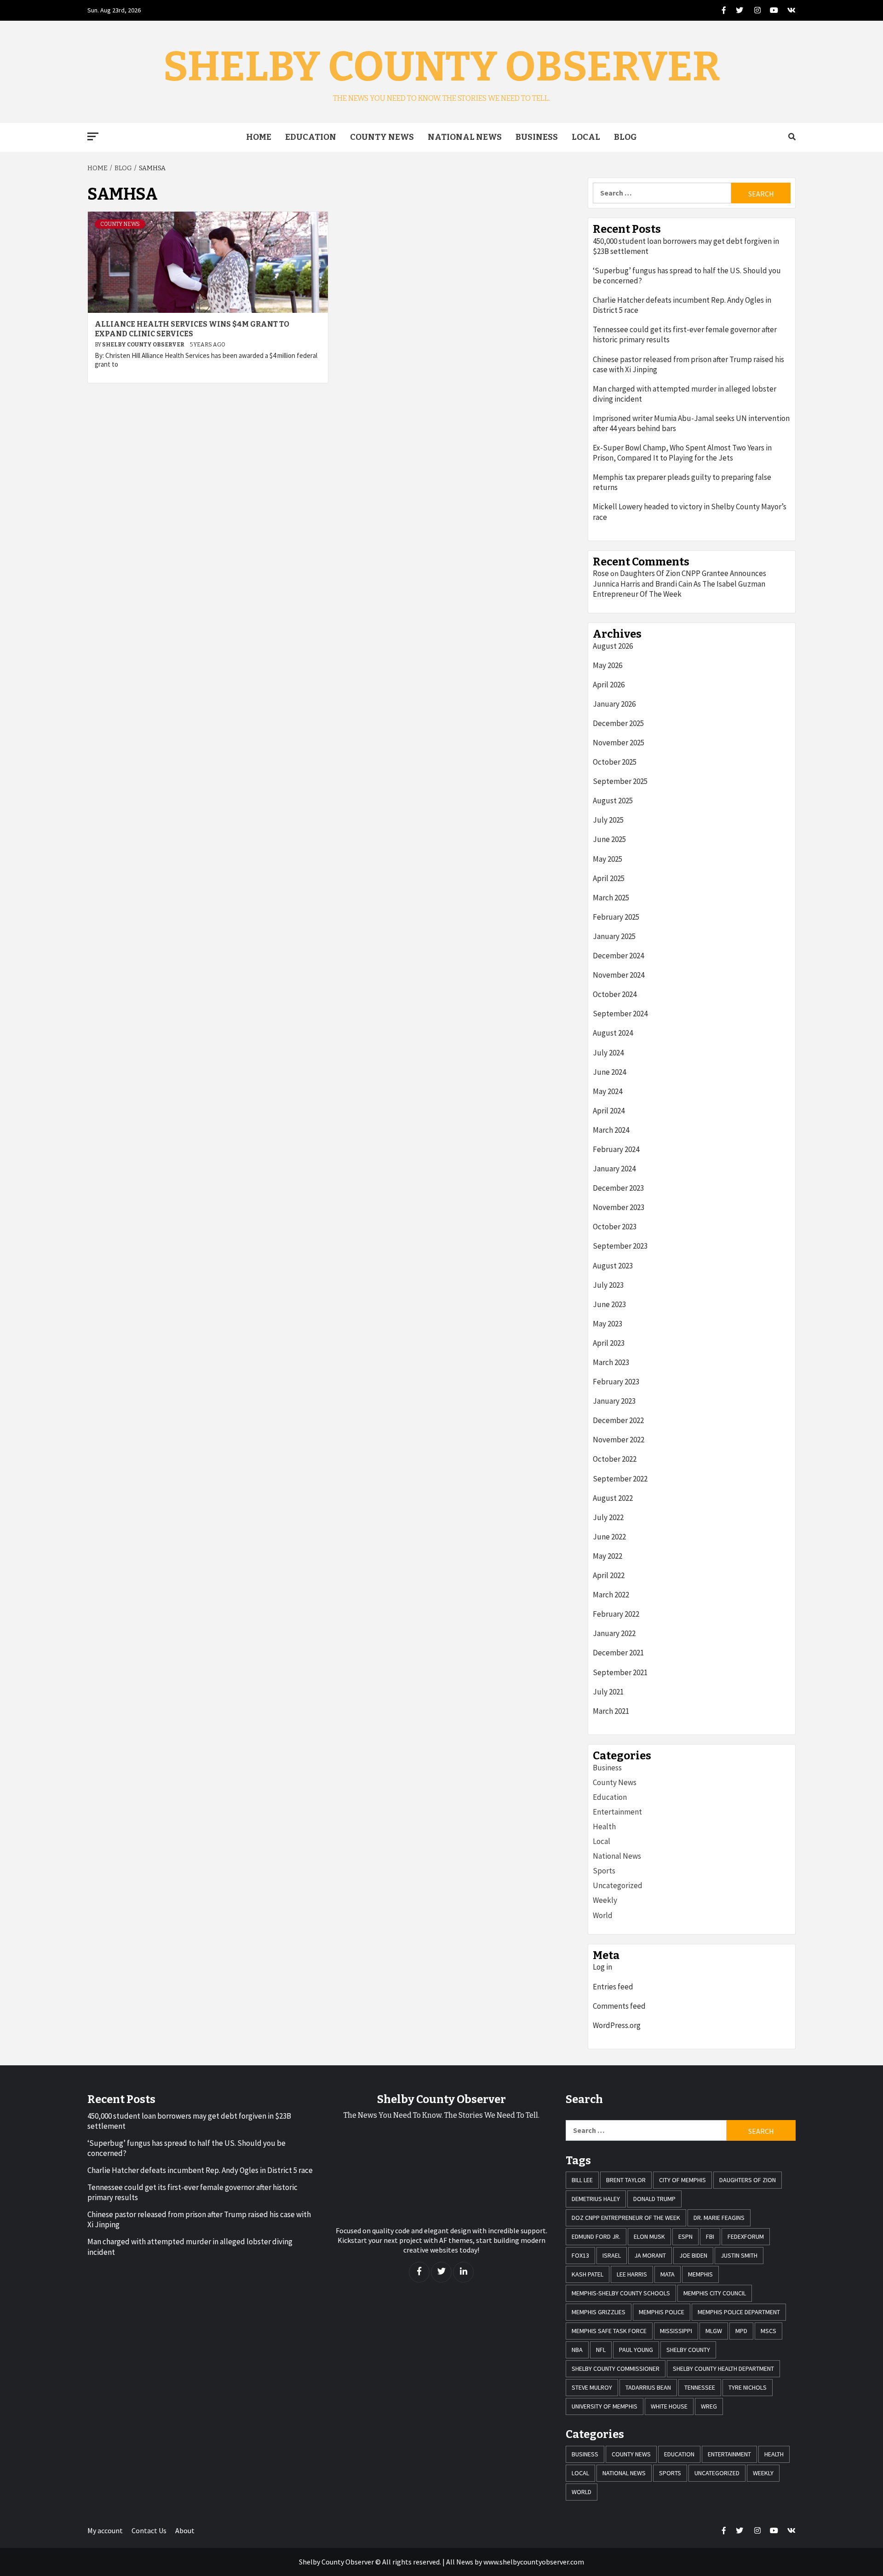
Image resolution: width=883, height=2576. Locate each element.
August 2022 (613, 1498)
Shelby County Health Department (723, 2369)
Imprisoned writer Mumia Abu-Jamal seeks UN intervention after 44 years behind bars (691, 423)
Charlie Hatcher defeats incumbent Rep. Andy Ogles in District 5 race (682, 305)
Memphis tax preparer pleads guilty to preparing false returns (682, 482)
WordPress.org (617, 2025)
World (603, 1915)
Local (586, 137)
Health (604, 1827)
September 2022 (620, 1479)
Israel (612, 2255)
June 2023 (609, 1304)
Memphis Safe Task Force (609, 2331)
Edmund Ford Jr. (596, 2236)
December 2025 (618, 723)
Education (311, 137)
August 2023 (613, 1266)
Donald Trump (654, 2199)
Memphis (700, 2274)
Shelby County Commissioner (616, 2369)
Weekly (605, 1900)
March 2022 (611, 1595)
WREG (709, 2406)
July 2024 (608, 1053)
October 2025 (615, 762)
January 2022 (614, 1633)
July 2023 (608, 1285)
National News (465, 137)
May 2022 (608, 1556)
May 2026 (608, 665)
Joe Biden (693, 2255)
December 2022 (618, 1420)
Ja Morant (650, 2255)
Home (259, 137)
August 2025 (613, 801)
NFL (601, 2350)
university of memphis (605, 2406)
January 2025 (614, 936)
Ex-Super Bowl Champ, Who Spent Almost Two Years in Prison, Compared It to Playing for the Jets (682, 453)
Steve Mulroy (592, 2387)
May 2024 (608, 1091)
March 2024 (611, 1130)
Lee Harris (632, 2274)
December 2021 (618, 1653)
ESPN (685, 2236)
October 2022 (615, 1459)
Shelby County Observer (442, 67)
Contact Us (149, 2530)
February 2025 (616, 917)
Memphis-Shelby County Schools (621, 2293)
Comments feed (619, 2006)
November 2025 (619, 743)
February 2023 (616, 1382)
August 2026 (613, 646)
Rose (601, 573)
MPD (741, 2331)
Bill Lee (582, 2180)
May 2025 (608, 859)
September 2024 (620, 1014)
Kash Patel (588, 2274)
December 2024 (618, 956)
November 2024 (619, 975)
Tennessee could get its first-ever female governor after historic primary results (685, 334)
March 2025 (611, 898)
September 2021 (620, 1672)
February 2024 (616, 1149)
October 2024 (615, 994)
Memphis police (662, 2312)
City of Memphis (682, 2180)
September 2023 (620, 1246)
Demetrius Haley (596, 2199)
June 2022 (609, 1537)
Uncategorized (618, 1885)
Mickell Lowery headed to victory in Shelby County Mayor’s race (690, 512)
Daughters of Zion (748, 2180)
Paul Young (636, 2350)
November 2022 (619, 1440)
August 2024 (613, 1033)
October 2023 (615, 1227)
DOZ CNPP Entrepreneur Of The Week (626, 2218)
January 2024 (614, 1169)
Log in (602, 1967)
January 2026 (614, 704)
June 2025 (609, 839)
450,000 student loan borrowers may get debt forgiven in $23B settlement (686, 246)
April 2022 (609, 1575)
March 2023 (611, 1362)
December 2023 (618, 1188)
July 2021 (608, 1692)
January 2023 (614, 1401)
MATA (668, 2274)
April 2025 (609, 878)
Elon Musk (649, 2236)
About (185, 2530)
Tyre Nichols (748, 2387)
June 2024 (609, 1072)
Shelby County (688, 2350)
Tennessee (700, 2387)
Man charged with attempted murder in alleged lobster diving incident (685, 394)
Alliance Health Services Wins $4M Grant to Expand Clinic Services (192, 329)
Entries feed (613, 1987)
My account (105, 2530)
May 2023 (608, 1324)
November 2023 (619, 1207)
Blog (625, 137)
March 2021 (611, 1711)
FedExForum (746, 2236)
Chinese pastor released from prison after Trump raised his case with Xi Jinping (688, 364)
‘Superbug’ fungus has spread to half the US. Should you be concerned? (687, 276)
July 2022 (608, 1517)
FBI (710, 2236)
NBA (577, 2350)
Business (537, 137)
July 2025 (608, 820)
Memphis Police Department (739, 2312)
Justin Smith (739, 2255)
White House (669, 2406)
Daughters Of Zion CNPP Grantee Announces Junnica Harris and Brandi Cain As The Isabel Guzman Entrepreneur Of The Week (679, 583)
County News (382, 137)
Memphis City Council (715, 2293)
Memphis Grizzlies (599, 2312)
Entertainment (617, 1812)
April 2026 (609, 685)
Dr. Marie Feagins (719, 2218)
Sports (604, 1871)
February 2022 (616, 1614)
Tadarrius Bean (648, 2387)
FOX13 (580, 2255)
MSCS (768, 2331)
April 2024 (609, 1111)
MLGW (714, 2331)
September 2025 (620, 781)
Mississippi (676, 2331)
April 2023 (609, 1343)
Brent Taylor (626, 2180)
